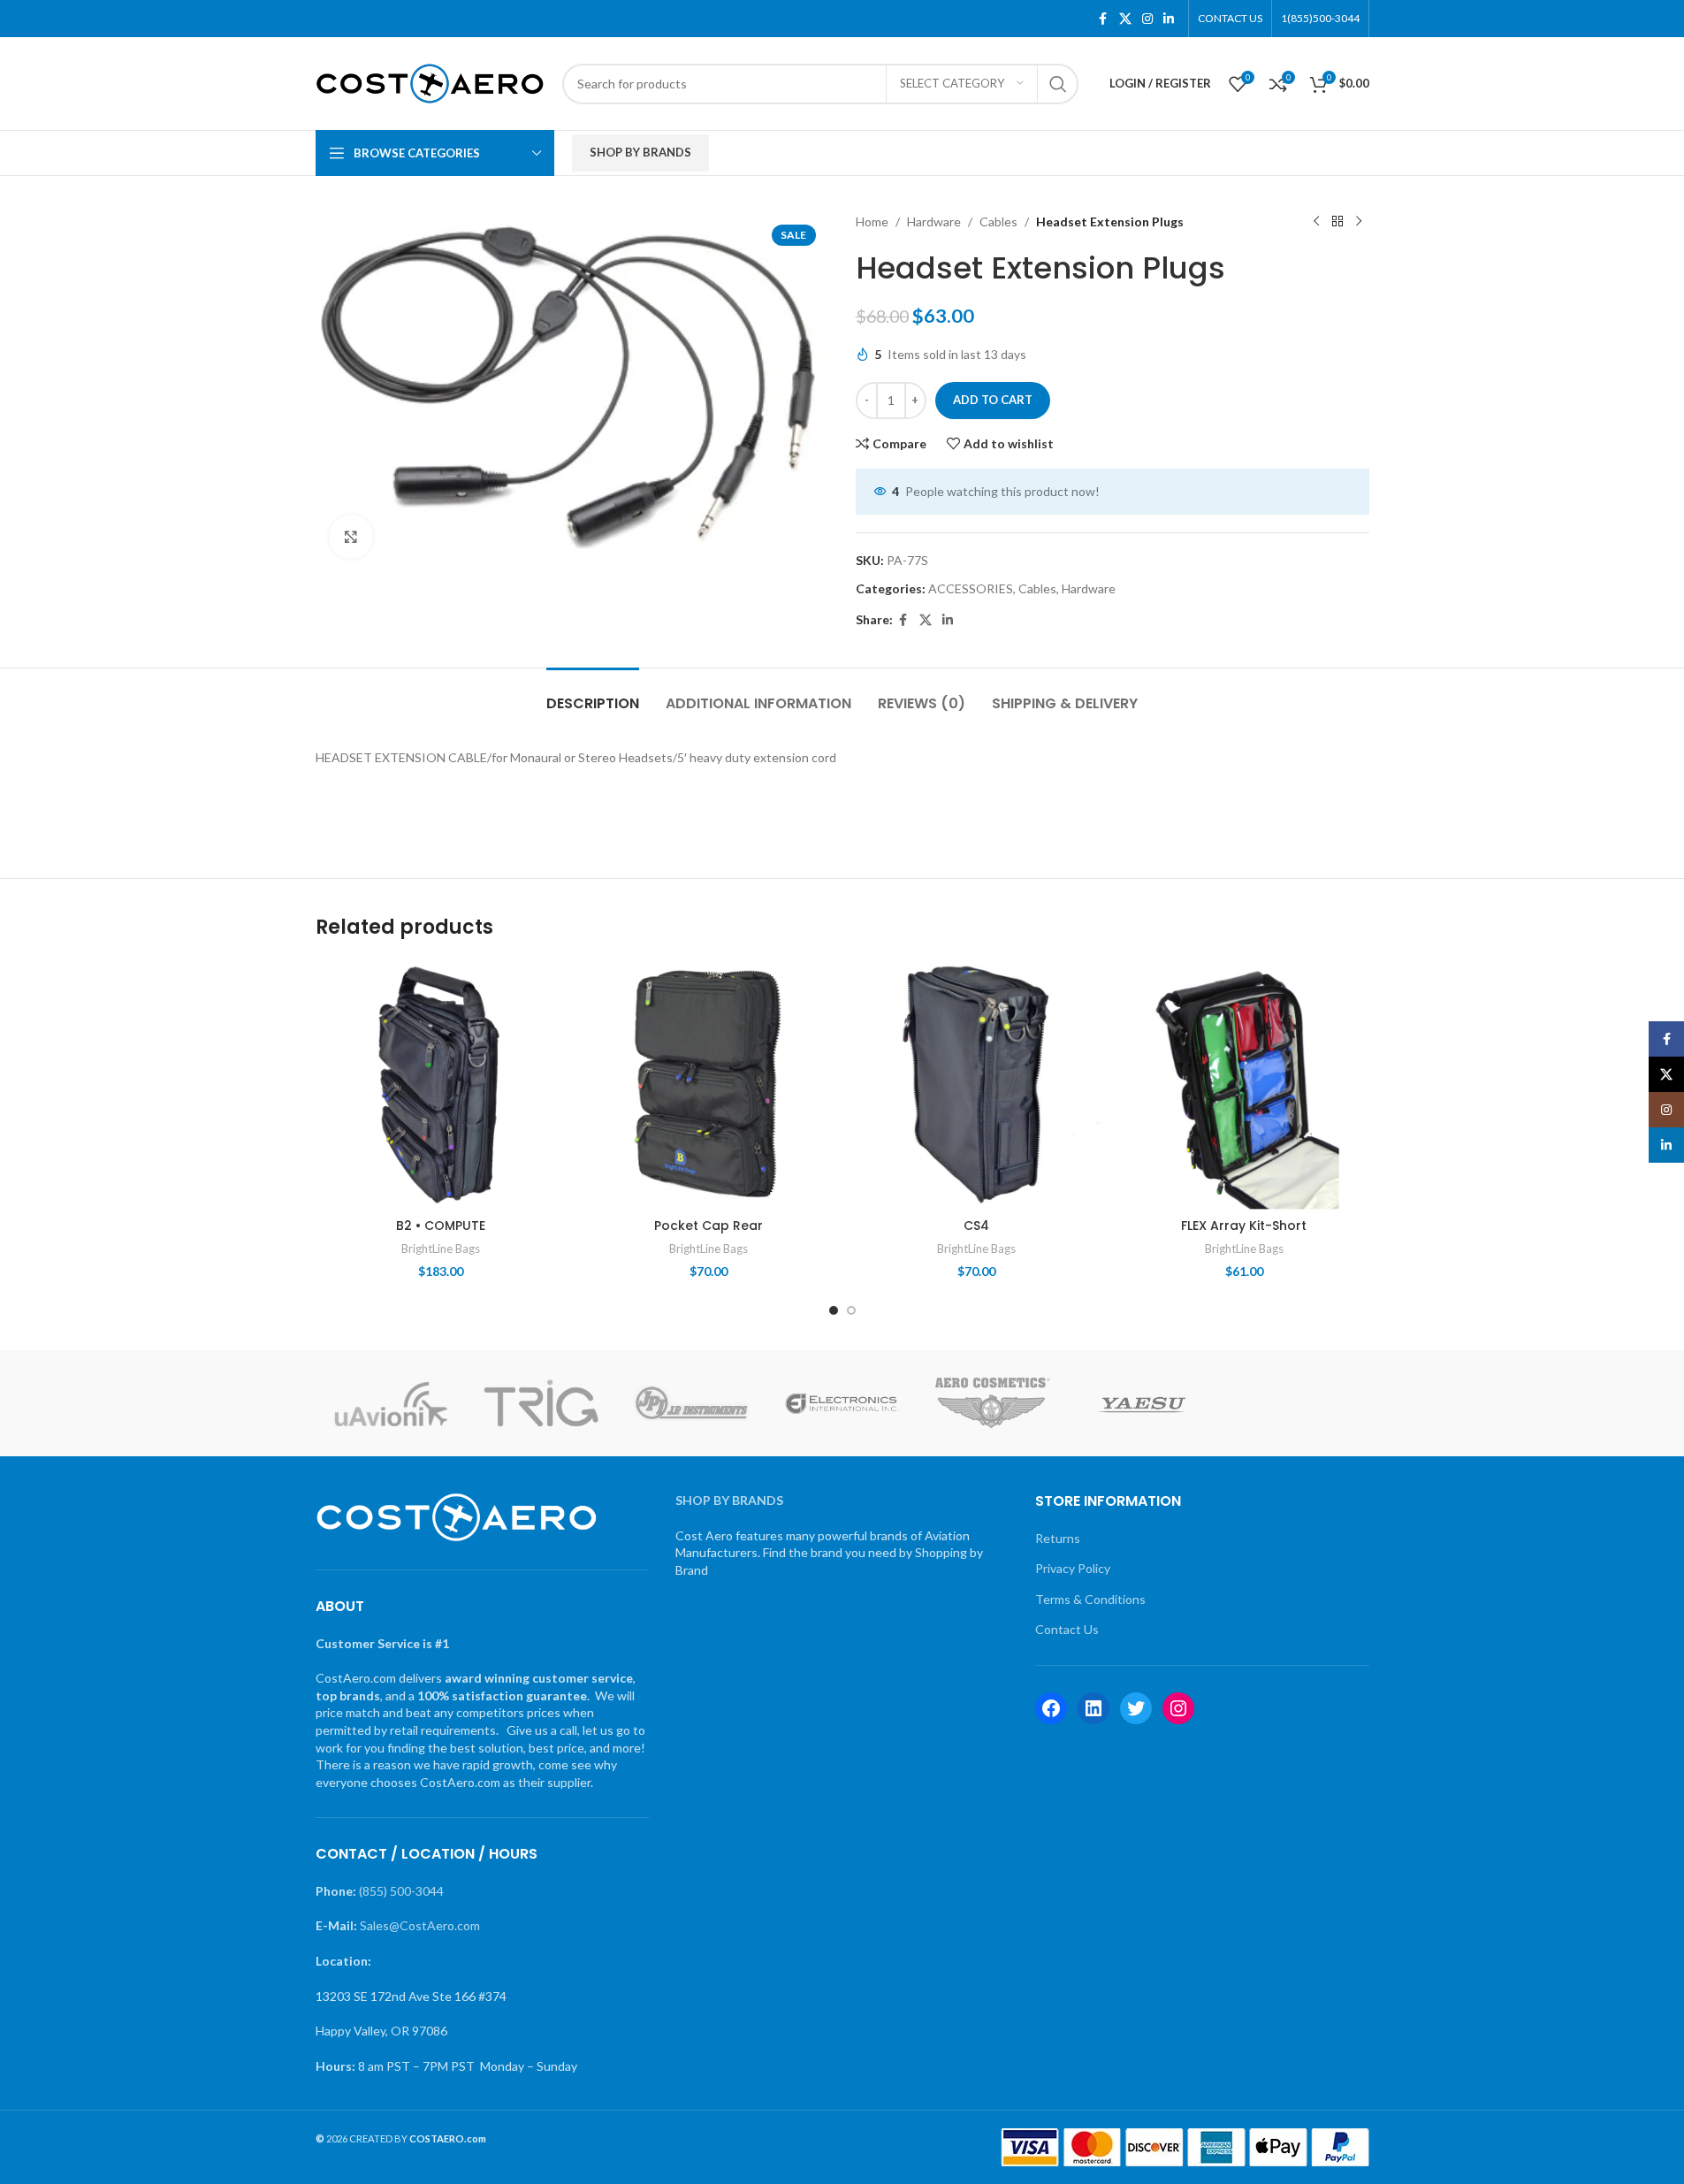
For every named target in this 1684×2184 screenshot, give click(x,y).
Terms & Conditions (1090, 1599)
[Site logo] (430, 82)
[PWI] (1293, 1403)
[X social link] (1125, 19)
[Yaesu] (1143, 1403)
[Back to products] (1337, 222)
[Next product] (1359, 222)
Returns (1058, 1538)
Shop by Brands (640, 152)
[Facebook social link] (1103, 19)
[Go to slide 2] (851, 1310)
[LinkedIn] (1093, 1708)
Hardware (934, 221)
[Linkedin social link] (1169, 19)
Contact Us (1067, 1629)
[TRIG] (541, 1403)
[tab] (593, 695)
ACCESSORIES (971, 588)
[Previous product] (1316, 222)
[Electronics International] (842, 1403)
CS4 (976, 1226)
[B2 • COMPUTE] (441, 1084)
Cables (998, 221)
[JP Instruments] (691, 1403)
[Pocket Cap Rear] (709, 1084)
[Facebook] (1051, 1708)
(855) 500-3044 (401, 1891)
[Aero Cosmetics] (993, 1403)
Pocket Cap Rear (709, 1226)
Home (872, 221)
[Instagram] (1178, 1708)
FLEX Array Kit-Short (1244, 1226)
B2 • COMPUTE (441, 1226)
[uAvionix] (391, 1403)
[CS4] (976, 1084)
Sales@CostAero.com (420, 1925)
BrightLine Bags (441, 1249)
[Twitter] (1136, 1708)
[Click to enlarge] (351, 537)
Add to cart (993, 400)
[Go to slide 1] (834, 1310)
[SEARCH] (1058, 84)
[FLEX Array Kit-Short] (1244, 1084)
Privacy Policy (1073, 1568)
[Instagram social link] (1147, 19)
